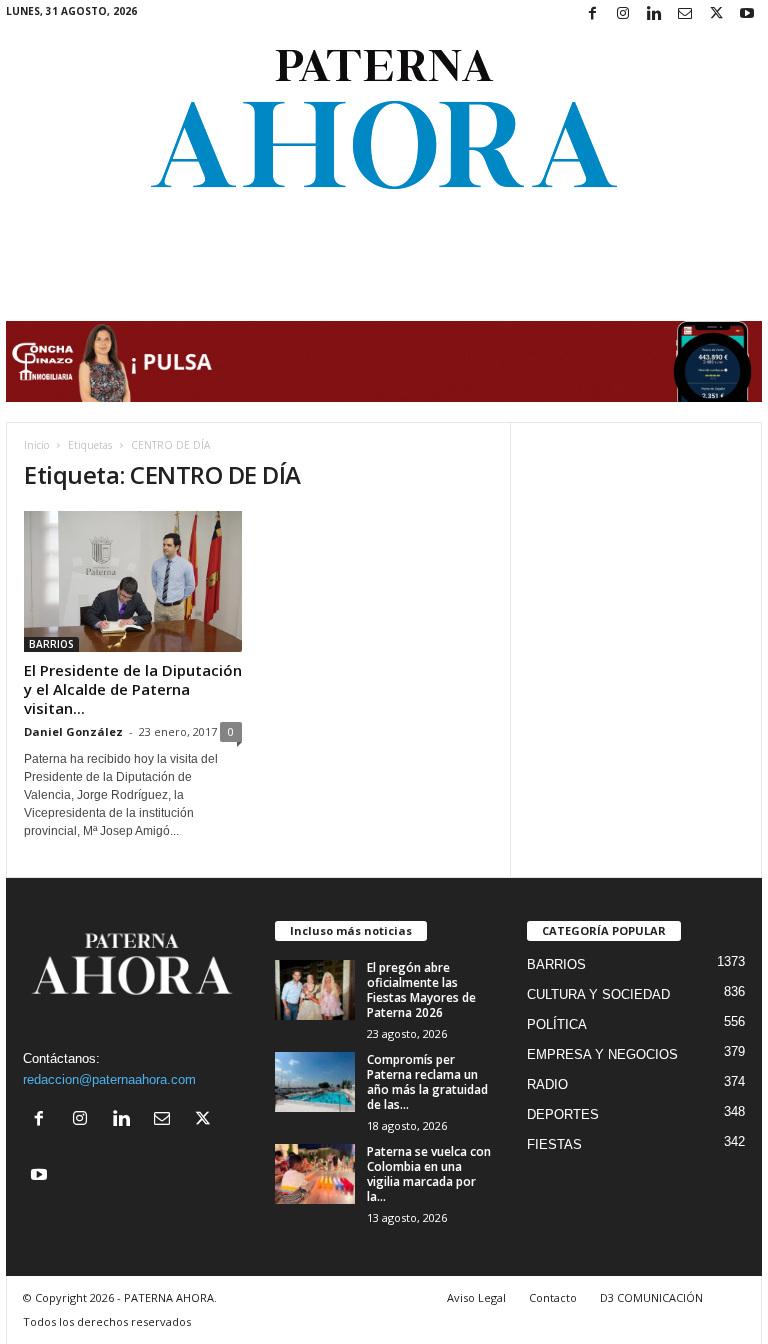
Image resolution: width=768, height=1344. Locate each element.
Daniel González (73, 731)
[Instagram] (623, 14)
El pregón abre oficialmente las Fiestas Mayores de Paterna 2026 (421, 990)
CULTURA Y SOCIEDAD (598, 994)
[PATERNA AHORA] (384, 119)
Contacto (553, 1297)
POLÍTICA (557, 1024)
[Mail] (685, 14)
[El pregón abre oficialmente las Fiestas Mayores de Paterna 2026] (315, 990)
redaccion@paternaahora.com (109, 1079)
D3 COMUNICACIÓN (651, 1297)
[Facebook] (592, 14)
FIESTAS (554, 1144)
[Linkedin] (654, 14)
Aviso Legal (476, 1297)
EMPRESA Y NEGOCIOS (602, 1054)
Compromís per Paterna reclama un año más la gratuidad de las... (427, 1082)
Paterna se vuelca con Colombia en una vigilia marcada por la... (429, 1174)
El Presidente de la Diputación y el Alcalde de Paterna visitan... (133, 689)
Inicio (36, 445)
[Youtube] (747, 14)
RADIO (547, 1084)
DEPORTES (563, 1114)
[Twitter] (716, 14)
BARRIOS (51, 644)
